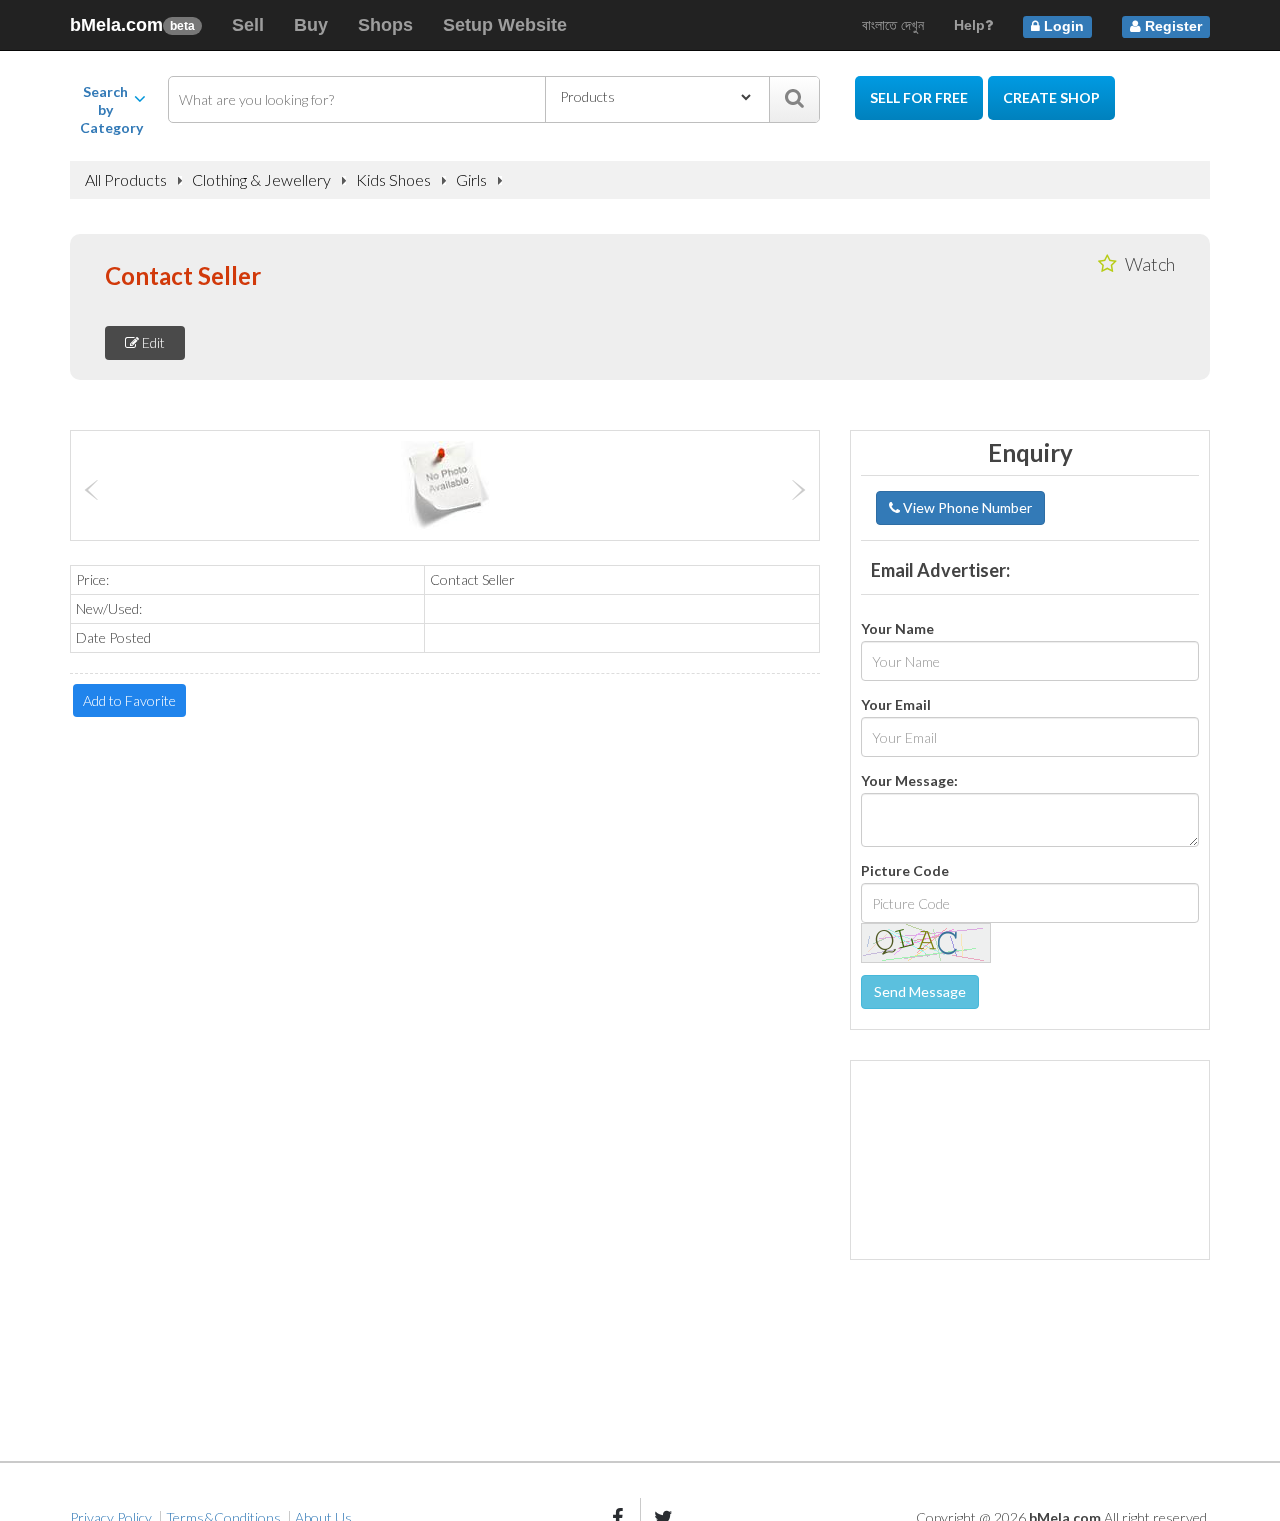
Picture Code (905, 870)
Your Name (897, 628)
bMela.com (132, 25)
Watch (1148, 264)
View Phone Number (966, 507)
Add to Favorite (129, 700)
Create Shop (1051, 97)
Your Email (896, 704)
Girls (471, 180)
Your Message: (909, 780)
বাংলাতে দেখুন (893, 25)
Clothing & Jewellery (261, 180)
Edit (152, 342)
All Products (126, 180)
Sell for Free (919, 97)
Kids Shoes (393, 180)
